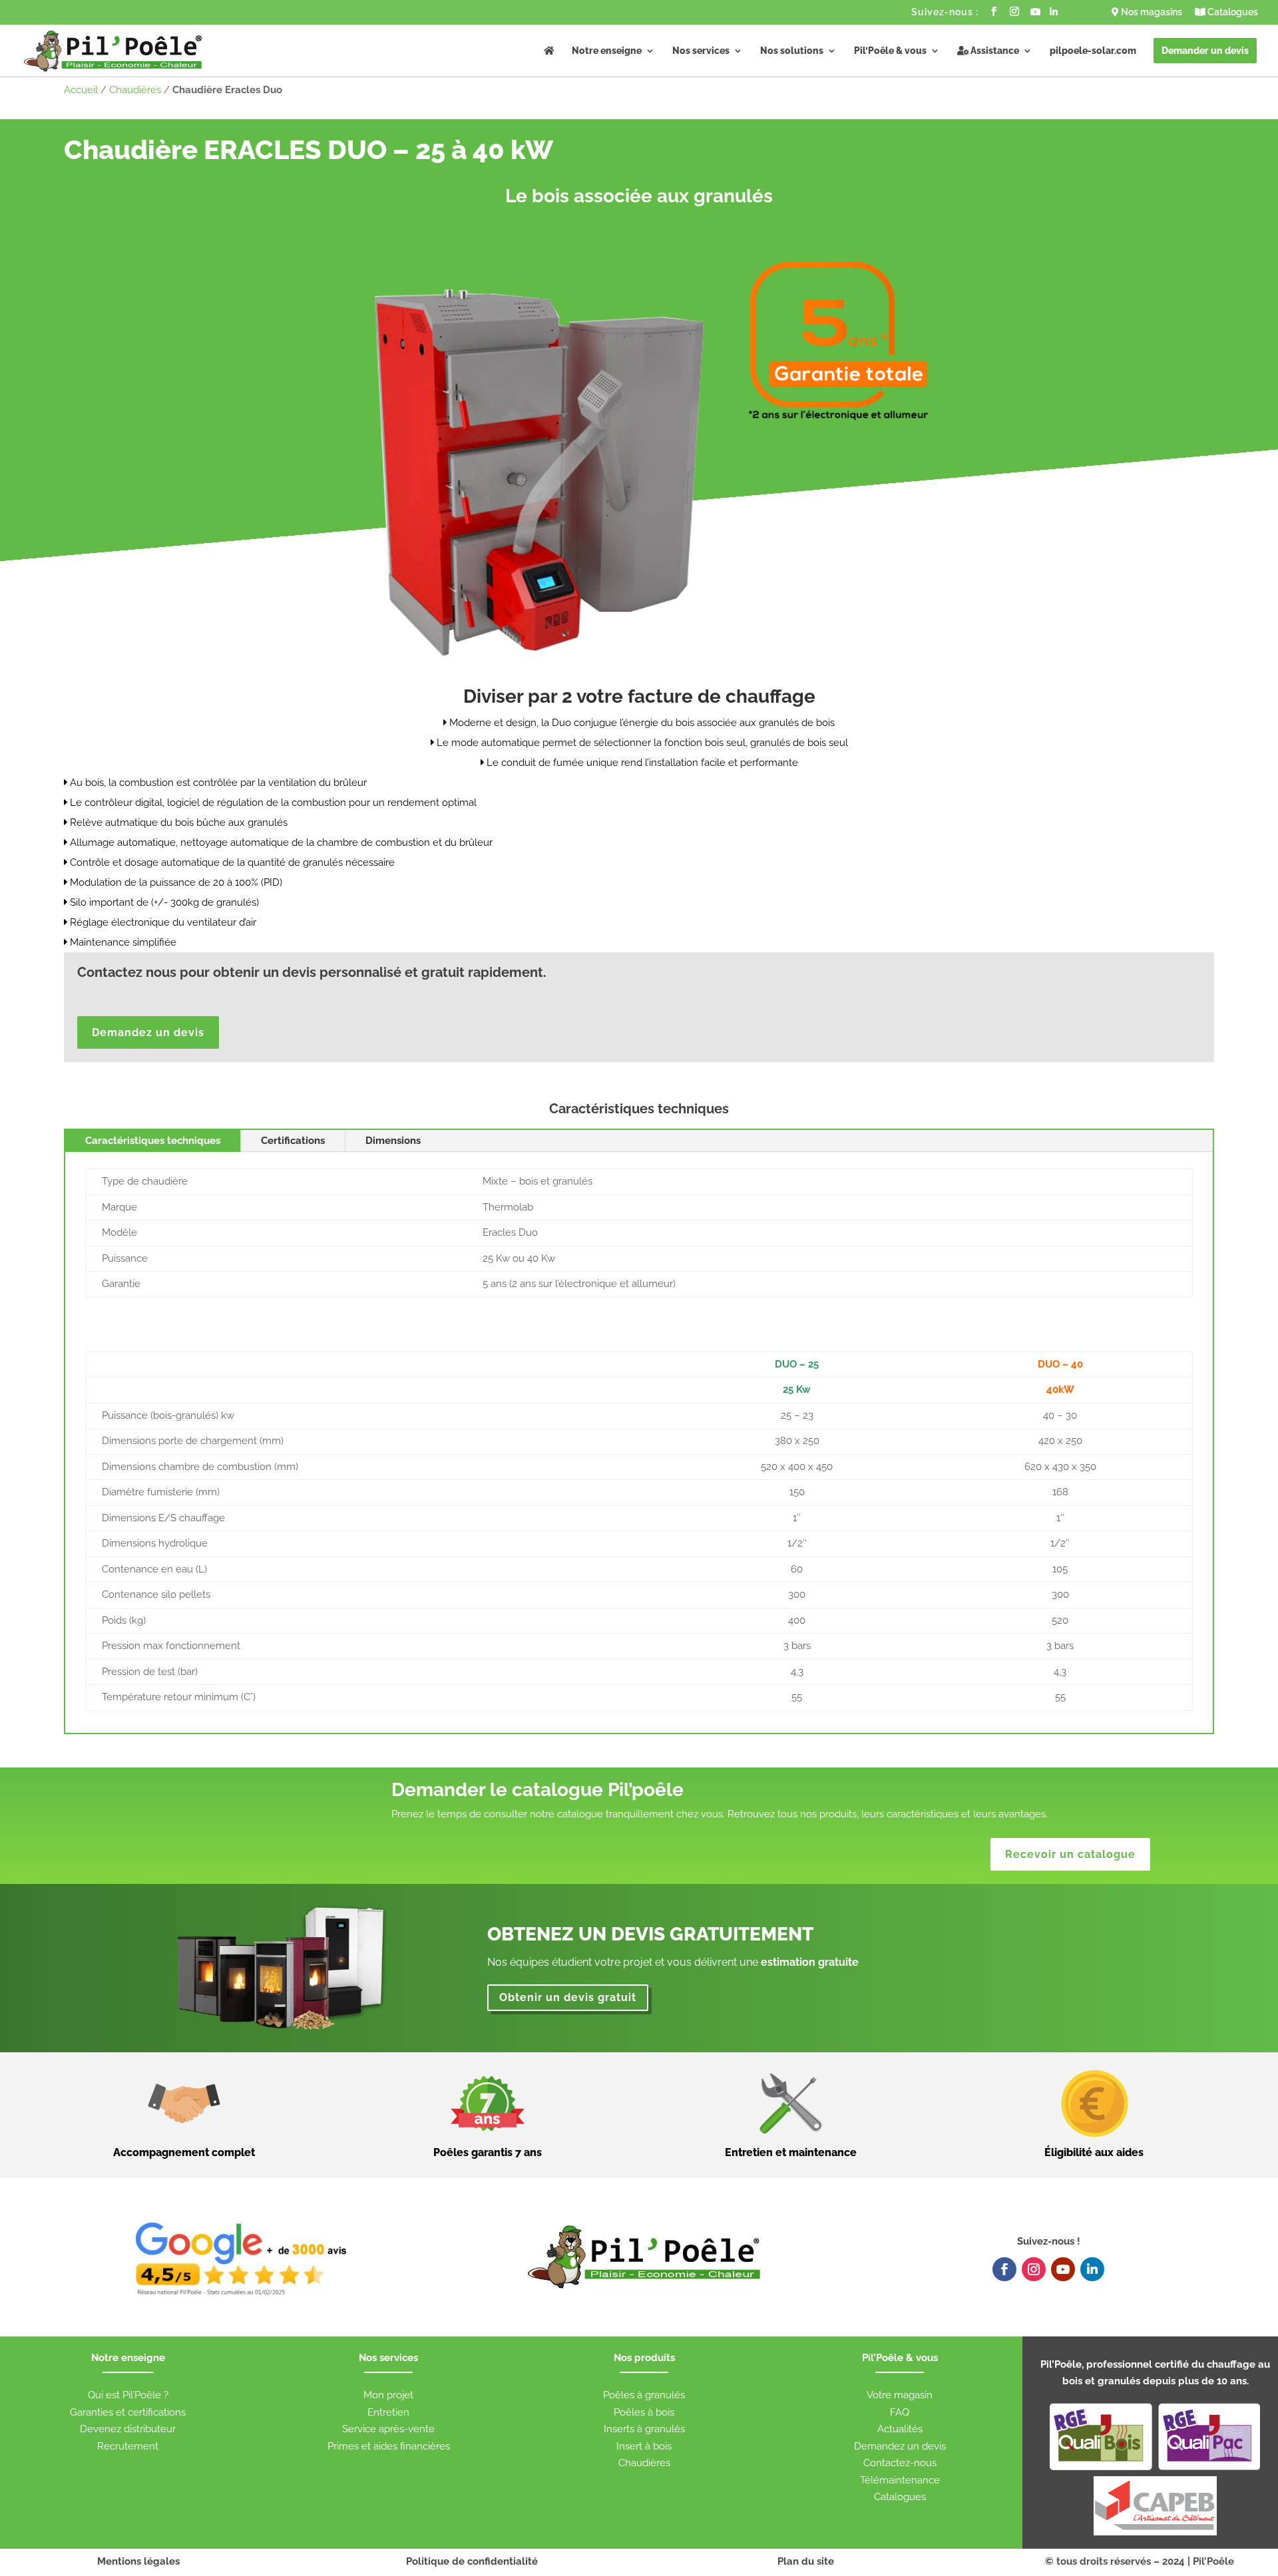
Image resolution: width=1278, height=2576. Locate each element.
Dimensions (393, 1141)
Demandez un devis (148, 1032)
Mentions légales (138, 2561)
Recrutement (128, 2446)
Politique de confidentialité (472, 2561)
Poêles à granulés (644, 2395)
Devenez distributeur (128, 2429)
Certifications (293, 1141)
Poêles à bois (644, 2412)
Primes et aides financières (389, 2446)
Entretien (388, 2412)
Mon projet (388, 2395)
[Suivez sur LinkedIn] (1092, 2269)
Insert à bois (644, 2446)
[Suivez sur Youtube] (1063, 2269)
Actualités (900, 2429)
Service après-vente (388, 2429)
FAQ (900, 2412)
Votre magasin (900, 2395)
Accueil (81, 90)
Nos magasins (1151, 12)
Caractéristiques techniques (153, 1141)
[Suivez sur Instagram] (1034, 2269)
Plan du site (806, 2561)
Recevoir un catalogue (1070, 1854)
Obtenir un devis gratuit (568, 1997)
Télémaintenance (900, 2480)
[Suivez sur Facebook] (1004, 2269)
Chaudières (135, 90)
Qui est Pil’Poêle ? (128, 2395)
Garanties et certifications (128, 2412)
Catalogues (1232, 12)
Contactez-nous (900, 2463)
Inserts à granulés (644, 2429)
